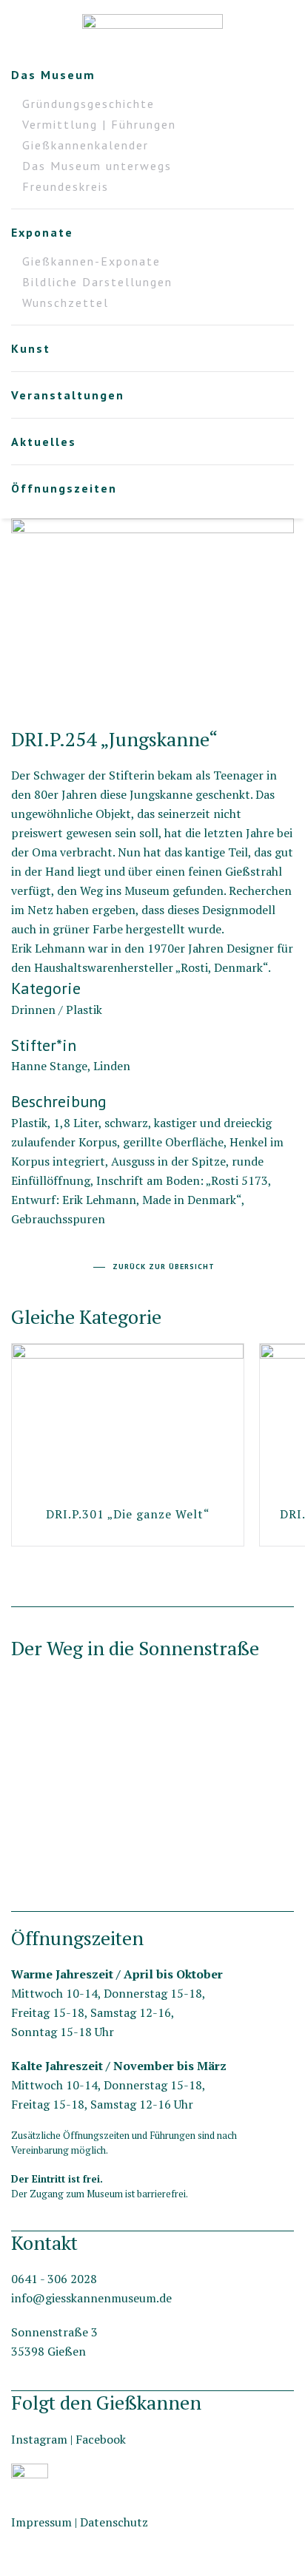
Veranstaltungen (68, 395)
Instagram (39, 2439)
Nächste (15, 689)
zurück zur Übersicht (164, 1267)
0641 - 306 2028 (54, 2279)
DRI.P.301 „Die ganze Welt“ (128, 1514)
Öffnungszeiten (64, 488)
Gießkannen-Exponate (91, 261)
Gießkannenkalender (86, 145)
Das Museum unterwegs (97, 166)
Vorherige (289, 689)
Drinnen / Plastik (57, 1010)
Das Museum (53, 75)
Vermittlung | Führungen (99, 124)
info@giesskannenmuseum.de (91, 2298)
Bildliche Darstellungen (97, 282)
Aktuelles (44, 442)
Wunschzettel (66, 302)
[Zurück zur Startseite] (152, 30)
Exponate (42, 232)
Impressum (41, 2522)
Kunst (31, 348)
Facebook (101, 2439)
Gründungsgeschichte (88, 104)
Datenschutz (114, 2522)
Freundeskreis (66, 186)
